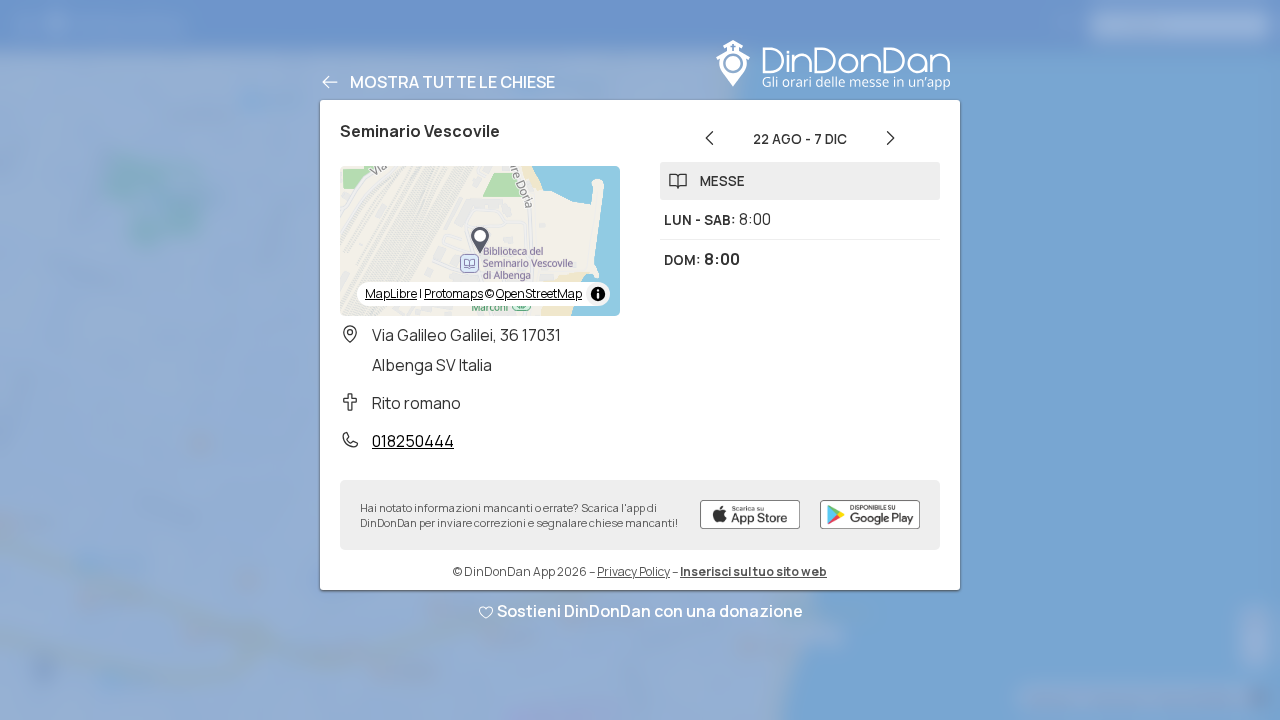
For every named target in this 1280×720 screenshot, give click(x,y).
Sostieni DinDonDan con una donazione (650, 611)
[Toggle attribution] (598, 294)
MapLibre (391, 293)
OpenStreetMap (539, 293)
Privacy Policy (633, 571)
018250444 (413, 441)
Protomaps (453, 293)
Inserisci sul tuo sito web (753, 571)
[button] (480, 241)
